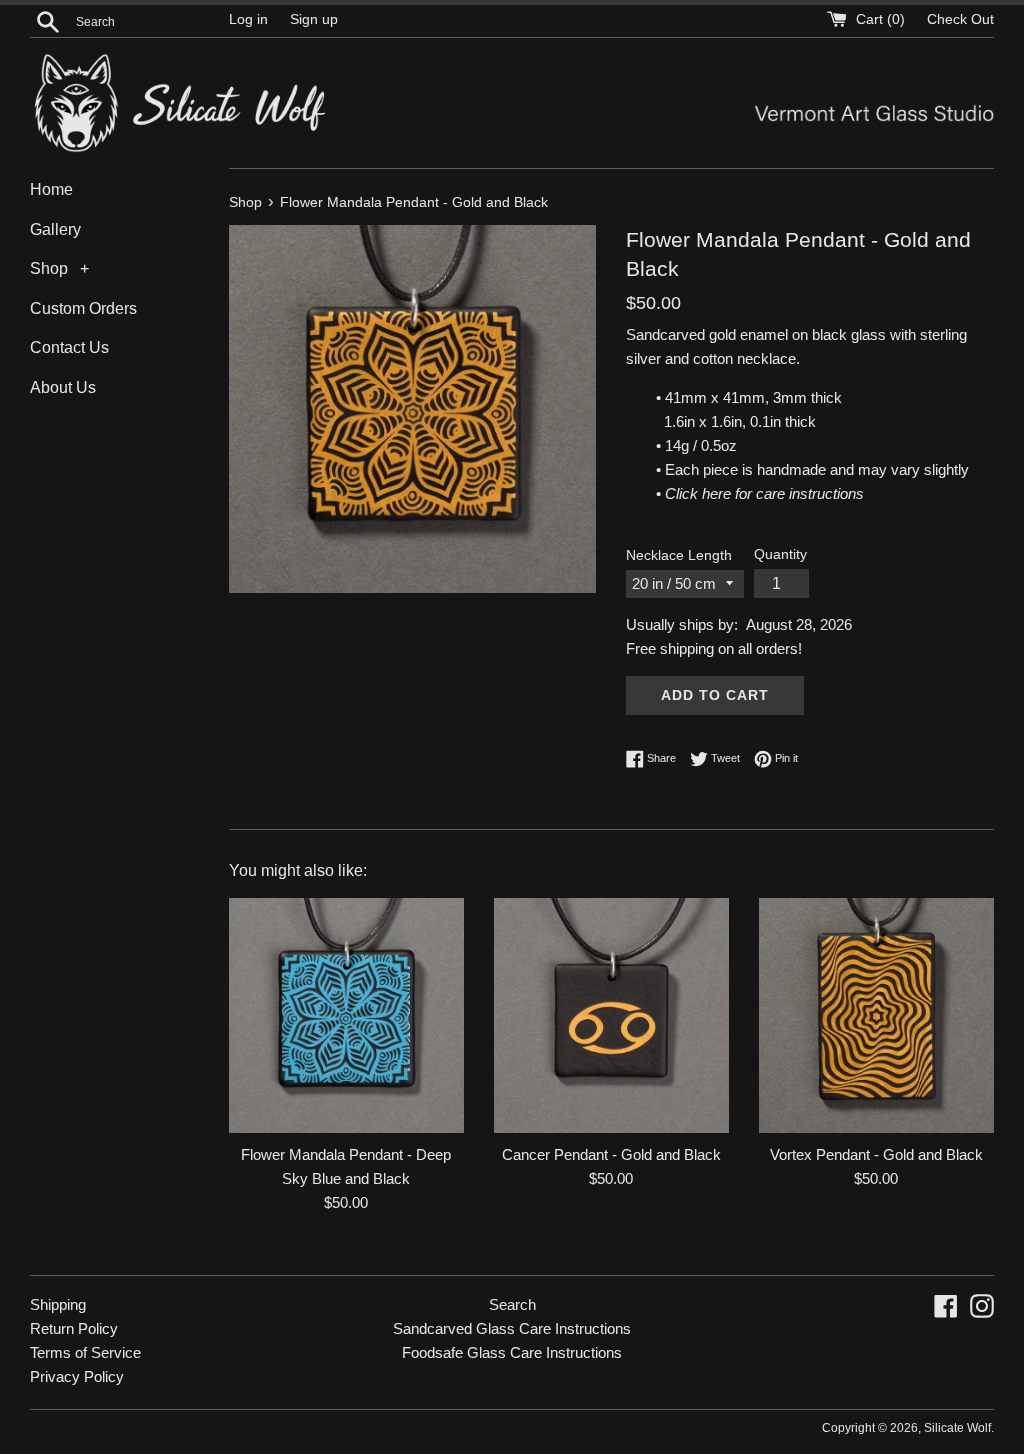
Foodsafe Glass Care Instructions (512, 1352)
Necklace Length (679, 555)
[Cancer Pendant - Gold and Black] (611, 1015)
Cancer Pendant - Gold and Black (611, 1154)
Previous (271, 366)
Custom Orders (83, 308)
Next (553, 366)
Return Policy (74, 1328)
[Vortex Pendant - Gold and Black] (876, 1015)
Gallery (55, 229)
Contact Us (69, 347)
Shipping (58, 1304)
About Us (63, 387)
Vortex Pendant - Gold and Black (876, 1154)
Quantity (780, 554)
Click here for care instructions (764, 493)
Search (512, 1304)
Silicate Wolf (957, 1428)
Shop (49, 268)
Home (51, 189)
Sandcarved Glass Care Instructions (512, 1328)
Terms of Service (85, 1352)
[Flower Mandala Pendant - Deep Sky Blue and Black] (346, 1015)
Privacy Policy (77, 1376)
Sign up (314, 19)
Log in (248, 19)
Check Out (960, 19)
